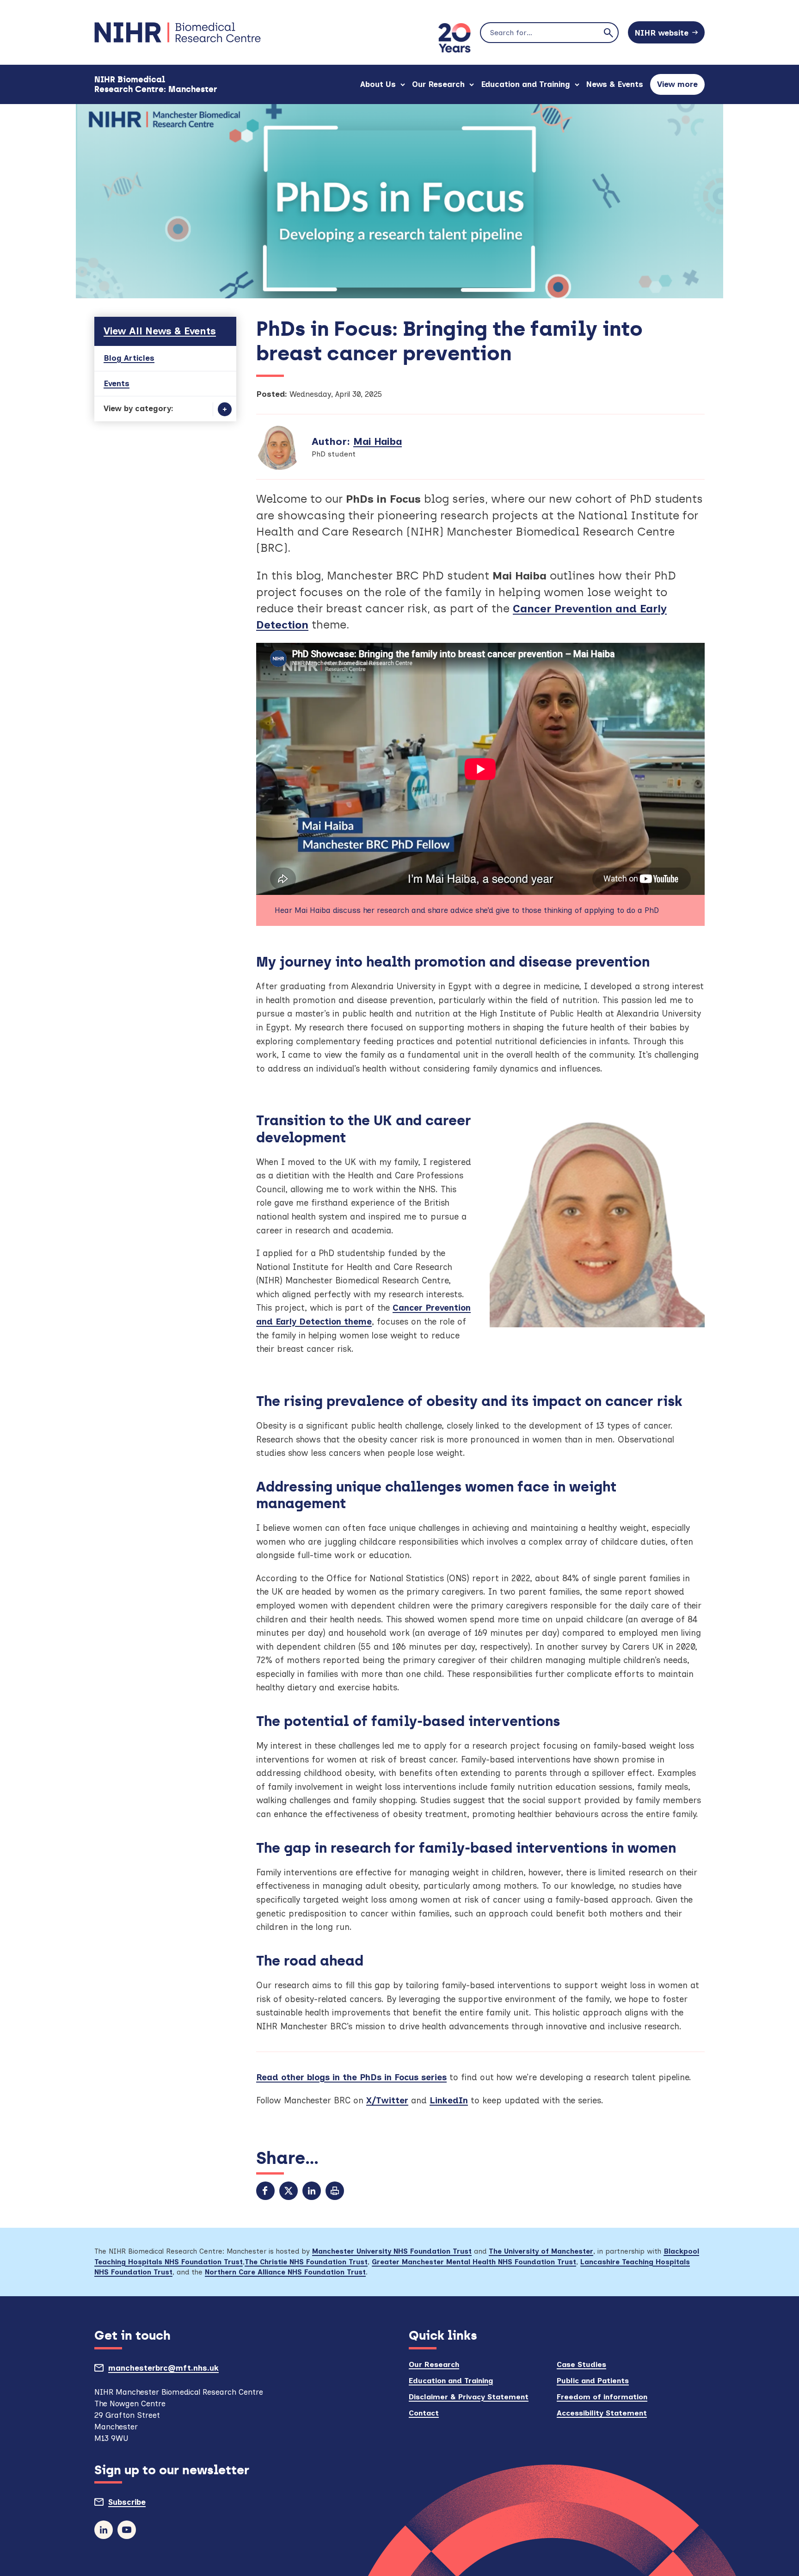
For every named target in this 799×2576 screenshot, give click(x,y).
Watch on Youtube (127, 2530)
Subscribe (148, 2504)
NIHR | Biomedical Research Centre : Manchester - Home (178, 32)
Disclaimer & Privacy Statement (469, 2397)
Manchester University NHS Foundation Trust (392, 2251)
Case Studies (581, 2364)
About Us (378, 84)
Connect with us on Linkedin (104, 2530)
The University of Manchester (541, 2251)
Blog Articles (129, 358)
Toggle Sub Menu (225, 409)
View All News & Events (160, 331)
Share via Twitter (289, 2191)
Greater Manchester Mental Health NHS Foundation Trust (474, 2262)
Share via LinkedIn (312, 2191)
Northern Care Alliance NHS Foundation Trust (285, 2272)
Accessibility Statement (602, 2413)
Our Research (438, 84)
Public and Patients (593, 2381)
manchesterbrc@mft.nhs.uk (185, 2370)
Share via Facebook (265, 2191)
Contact (424, 2413)
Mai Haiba (378, 441)
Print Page (335, 2191)
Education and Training (525, 84)
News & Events (615, 84)
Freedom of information (602, 2397)
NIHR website (662, 33)
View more (681, 87)
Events (117, 383)
